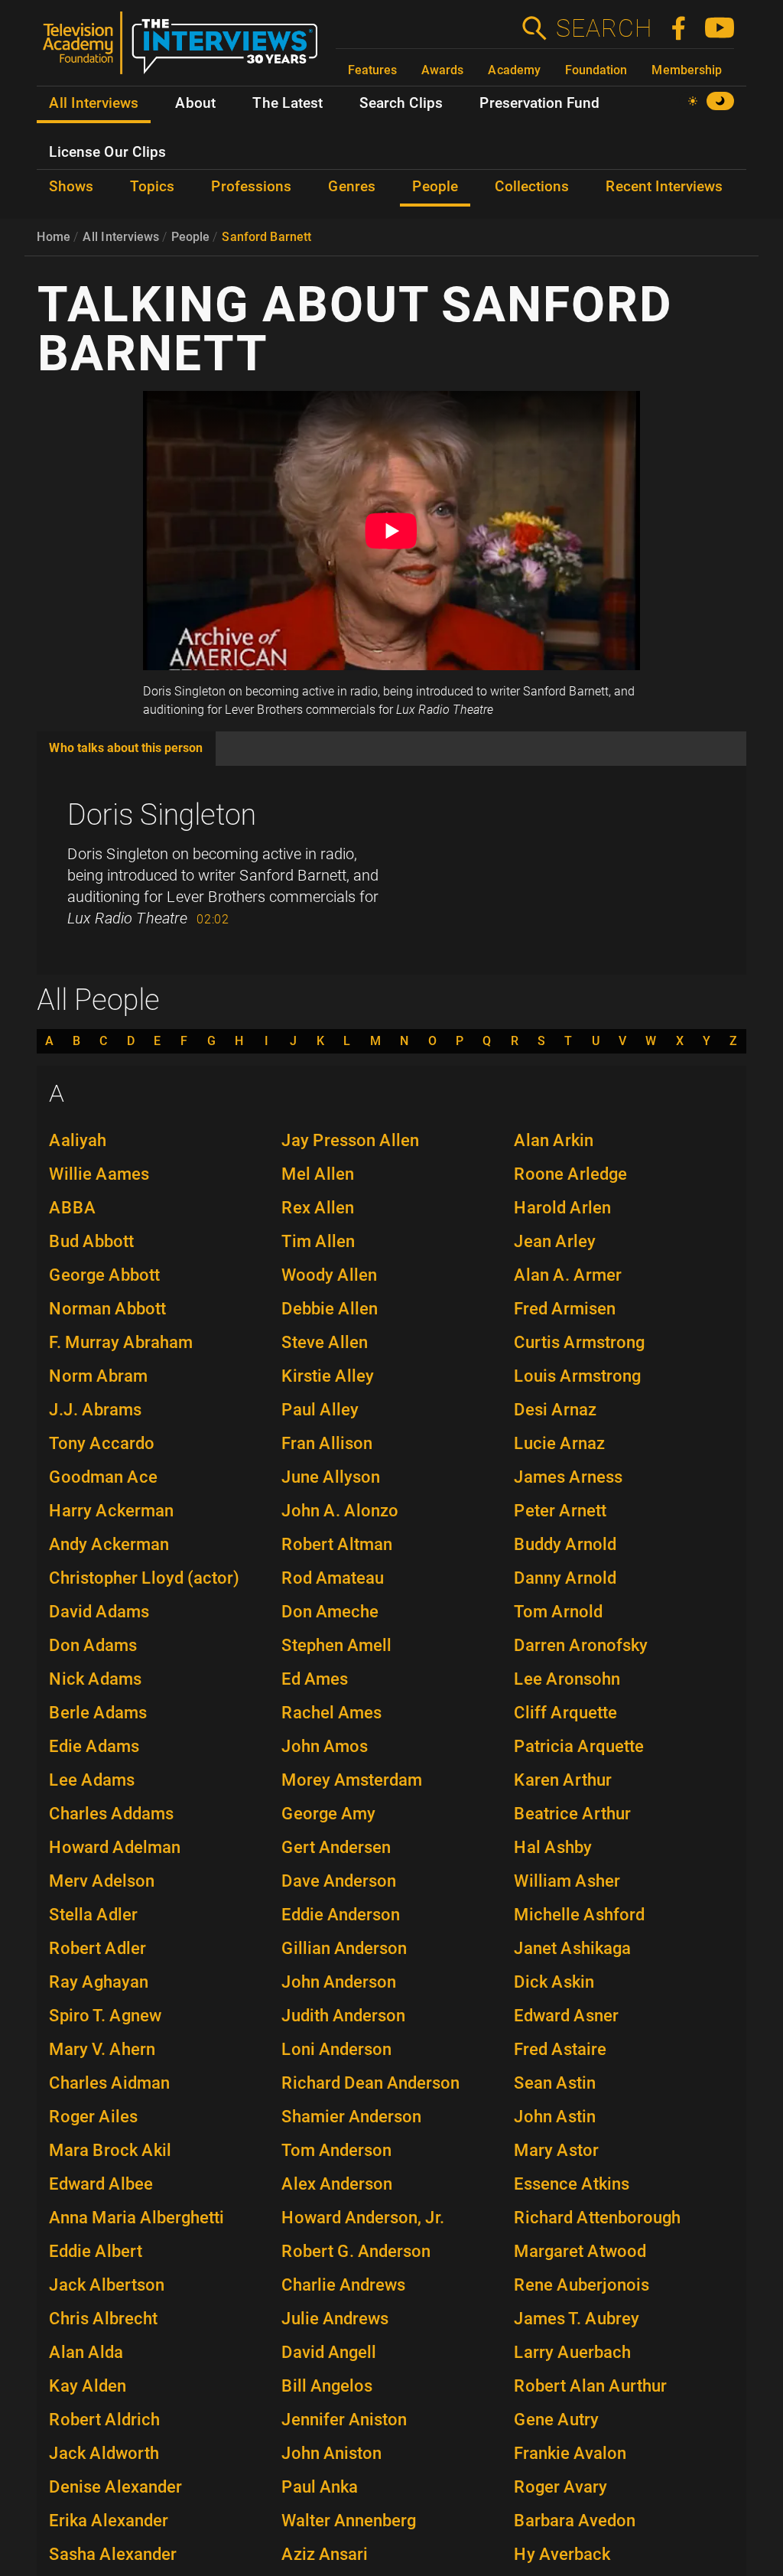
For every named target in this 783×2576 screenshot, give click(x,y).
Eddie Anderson (341, 1915)
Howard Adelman (115, 1847)
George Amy (328, 1814)
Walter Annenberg (349, 2521)
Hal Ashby (553, 1847)
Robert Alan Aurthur (590, 2386)
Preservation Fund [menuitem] (539, 103)
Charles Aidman (109, 2083)
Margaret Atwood (580, 2251)
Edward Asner (566, 2016)
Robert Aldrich (104, 2420)
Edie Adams (94, 1746)
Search (603, 28)
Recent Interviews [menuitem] (664, 187)
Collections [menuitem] (532, 187)
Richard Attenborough (597, 2218)
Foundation (596, 70)
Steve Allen (325, 1342)
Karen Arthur (563, 1780)
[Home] (186, 49)
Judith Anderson (343, 2016)
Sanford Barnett (266, 237)
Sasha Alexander (113, 2554)
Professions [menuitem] (251, 187)
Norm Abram (98, 1376)
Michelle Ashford (579, 1915)
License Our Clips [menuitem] (107, 152)
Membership (687, 70)
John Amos (325, 1746)
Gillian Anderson (344, 1948)
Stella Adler (93, 1915)
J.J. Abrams (95, 1410)
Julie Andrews (335, 2319)
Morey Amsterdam (352, 1780)
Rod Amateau (333, 1578)
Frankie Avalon (570, 2453)
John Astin (555, 2117)
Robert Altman (337, 1544)
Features (372, 70)
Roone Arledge (570, 1174)
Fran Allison (327, 1443)
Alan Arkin (554, 1140)
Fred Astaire (560, 2049)
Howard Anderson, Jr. (363, 2218)
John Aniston (331, 2453)
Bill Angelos (327, 2386)
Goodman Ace (103, 1477)
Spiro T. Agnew (105, 2016)
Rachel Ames (331, 1713)
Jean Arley (555, 1241)
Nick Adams (95, 1679)
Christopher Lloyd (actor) (144, 1578)
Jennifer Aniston (344, 2420)
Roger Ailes (93, 2117)
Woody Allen (329, 1275)
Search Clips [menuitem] (401, 103)
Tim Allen (318, 1241)
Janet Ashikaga (572, 1948)
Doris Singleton (162, 815)
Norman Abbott (107, 1309)
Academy (514, 70)
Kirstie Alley (328, 1376)
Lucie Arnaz (559, 1443)
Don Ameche (330, 1612)
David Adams (99, 1612)
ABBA (73, 1208)
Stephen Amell (336, 1645)
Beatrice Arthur (572, 1814)
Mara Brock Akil (110, 2150)
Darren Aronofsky (581, 1645)
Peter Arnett (560, 1511)
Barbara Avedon (575, 2521)
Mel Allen (318, 1174)
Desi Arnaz (555, 1410)
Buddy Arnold (565, 1544)
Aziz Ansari (325, 2554)
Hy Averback (562, 2554)
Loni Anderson (336, 2049)
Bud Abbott (91, 1241)
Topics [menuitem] (152, 187)
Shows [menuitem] (71, 187)
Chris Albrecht (103, 2319)
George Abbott (104, 1275)
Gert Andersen (336, 1847)
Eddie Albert (96, 2251)
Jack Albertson (107, 2285)
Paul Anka (320, 2487)
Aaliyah (78, 1140)
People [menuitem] (435, 187)
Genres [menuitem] (352, 187)
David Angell (329, 2352)
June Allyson (331, 1477)
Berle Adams (98, 1713)
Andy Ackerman (109, 1544)
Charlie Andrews (343, 2285)
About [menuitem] (195, 103)
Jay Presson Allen (350, 1140)
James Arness (568, 1477)
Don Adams (93, 1645)
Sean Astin (555, 2083)
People (190, 237)
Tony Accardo (102, 1443)
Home (54, 237)
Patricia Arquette (579, 1746)
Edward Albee (101, 2184)
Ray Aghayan (99, 1982)
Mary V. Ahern (102, 2049)
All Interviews (121, 237)
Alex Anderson (337, 2184)
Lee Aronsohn (567, 1679)
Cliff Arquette (565, 1713)
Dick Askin (554, 1982)
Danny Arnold (565, 1578)
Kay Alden (88, 2386)
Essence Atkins (572, 2184)
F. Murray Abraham (121, 1342)
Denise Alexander (115, 2487)
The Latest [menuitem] (288, 103)
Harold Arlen (562, 1208)
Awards (442, 70)
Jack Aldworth (104, 2453)
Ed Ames (315, 1679)
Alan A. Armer (568, 1275)
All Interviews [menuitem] (94, 103)
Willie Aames (99, 1174)
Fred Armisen (565, 1309)
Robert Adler (97, 1948)
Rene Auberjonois (582, 2285)
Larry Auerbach (572, 2352)
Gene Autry (556, 2420)
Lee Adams (92, 1780)
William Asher (567, 1881)
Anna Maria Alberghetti (136, 2218)
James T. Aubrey (577, 2319)
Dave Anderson (339, 1881)
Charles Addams (111, 1814)
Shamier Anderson (351, 2117)
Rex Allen (318, 1208)
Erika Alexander (109, 2521)
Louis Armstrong (577, 1376)
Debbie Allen (330, 1309)
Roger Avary (560, 2487)
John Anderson (339, 1982)
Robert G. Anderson (356, 2251)
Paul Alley (320, 1410)
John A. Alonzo (340, 1511)
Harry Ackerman (111, 1511)
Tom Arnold (558, 1612)
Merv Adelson (102, 1881)
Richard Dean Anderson (370, 2083)
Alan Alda (86, 2352)
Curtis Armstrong (579, 1342)
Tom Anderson (336, 2150)
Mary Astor (556, 2150)
